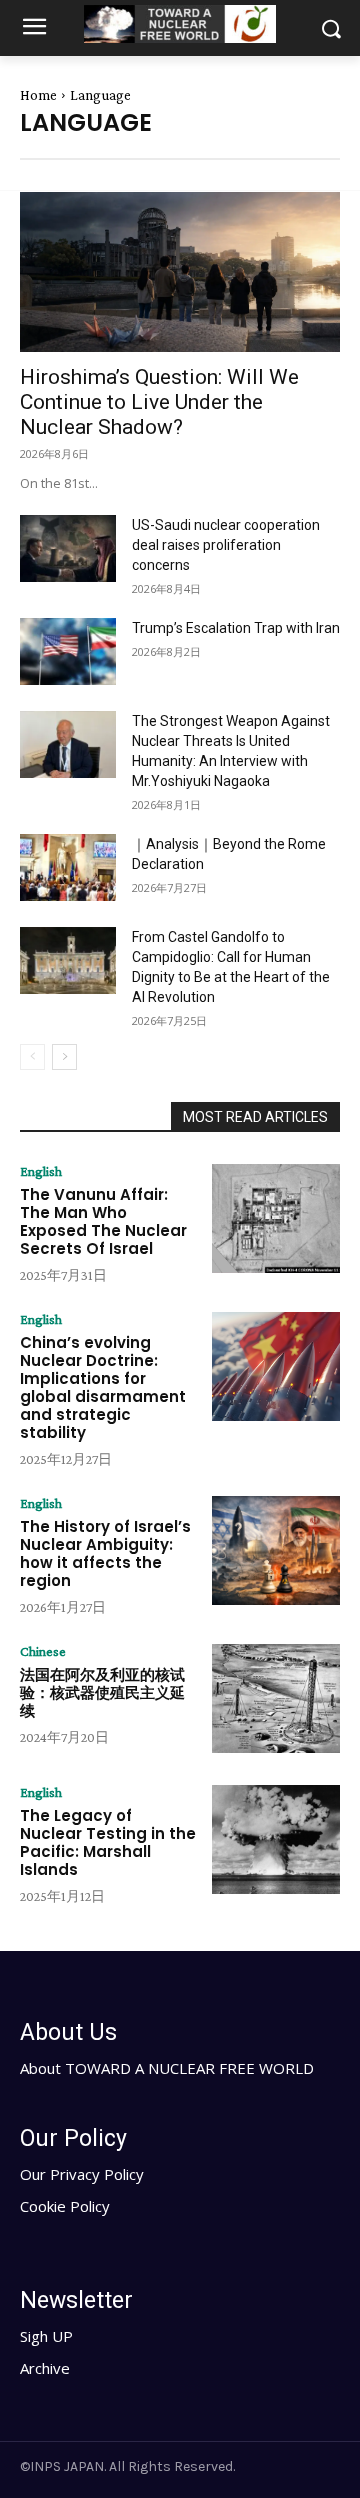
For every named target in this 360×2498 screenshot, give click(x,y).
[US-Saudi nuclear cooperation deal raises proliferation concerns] (68, 548)
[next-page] (64, 1057)
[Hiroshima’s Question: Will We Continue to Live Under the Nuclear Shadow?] (180, 272)
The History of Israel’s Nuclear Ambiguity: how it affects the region (105, 1553)
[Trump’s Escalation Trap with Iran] (68, 651)
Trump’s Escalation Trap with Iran (236, 628)
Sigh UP (46, 2336)
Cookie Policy (65, 2206)
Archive (45, 2368)
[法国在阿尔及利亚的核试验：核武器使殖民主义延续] (276, 1698)
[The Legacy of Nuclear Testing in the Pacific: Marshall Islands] (276, 1839)
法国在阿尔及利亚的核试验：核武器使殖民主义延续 (102, 1692)
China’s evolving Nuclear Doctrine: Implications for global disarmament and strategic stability (103, 1387)
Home (38, 95)
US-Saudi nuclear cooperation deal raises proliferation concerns (226, 545)
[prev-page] (32, 1057)
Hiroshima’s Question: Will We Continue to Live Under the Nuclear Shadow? (159, 402)
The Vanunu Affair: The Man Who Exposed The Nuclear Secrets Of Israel (103, 1221)
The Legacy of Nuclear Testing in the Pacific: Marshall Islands (108, 1842)
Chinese (43, 1651)
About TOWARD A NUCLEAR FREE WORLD (167, 2068)
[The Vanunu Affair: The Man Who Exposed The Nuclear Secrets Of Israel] (276, 1218)
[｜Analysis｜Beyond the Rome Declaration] (68, 867)
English (41, 1171)
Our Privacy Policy (82, 2174)
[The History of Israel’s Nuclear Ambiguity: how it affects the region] (276, 1550)
